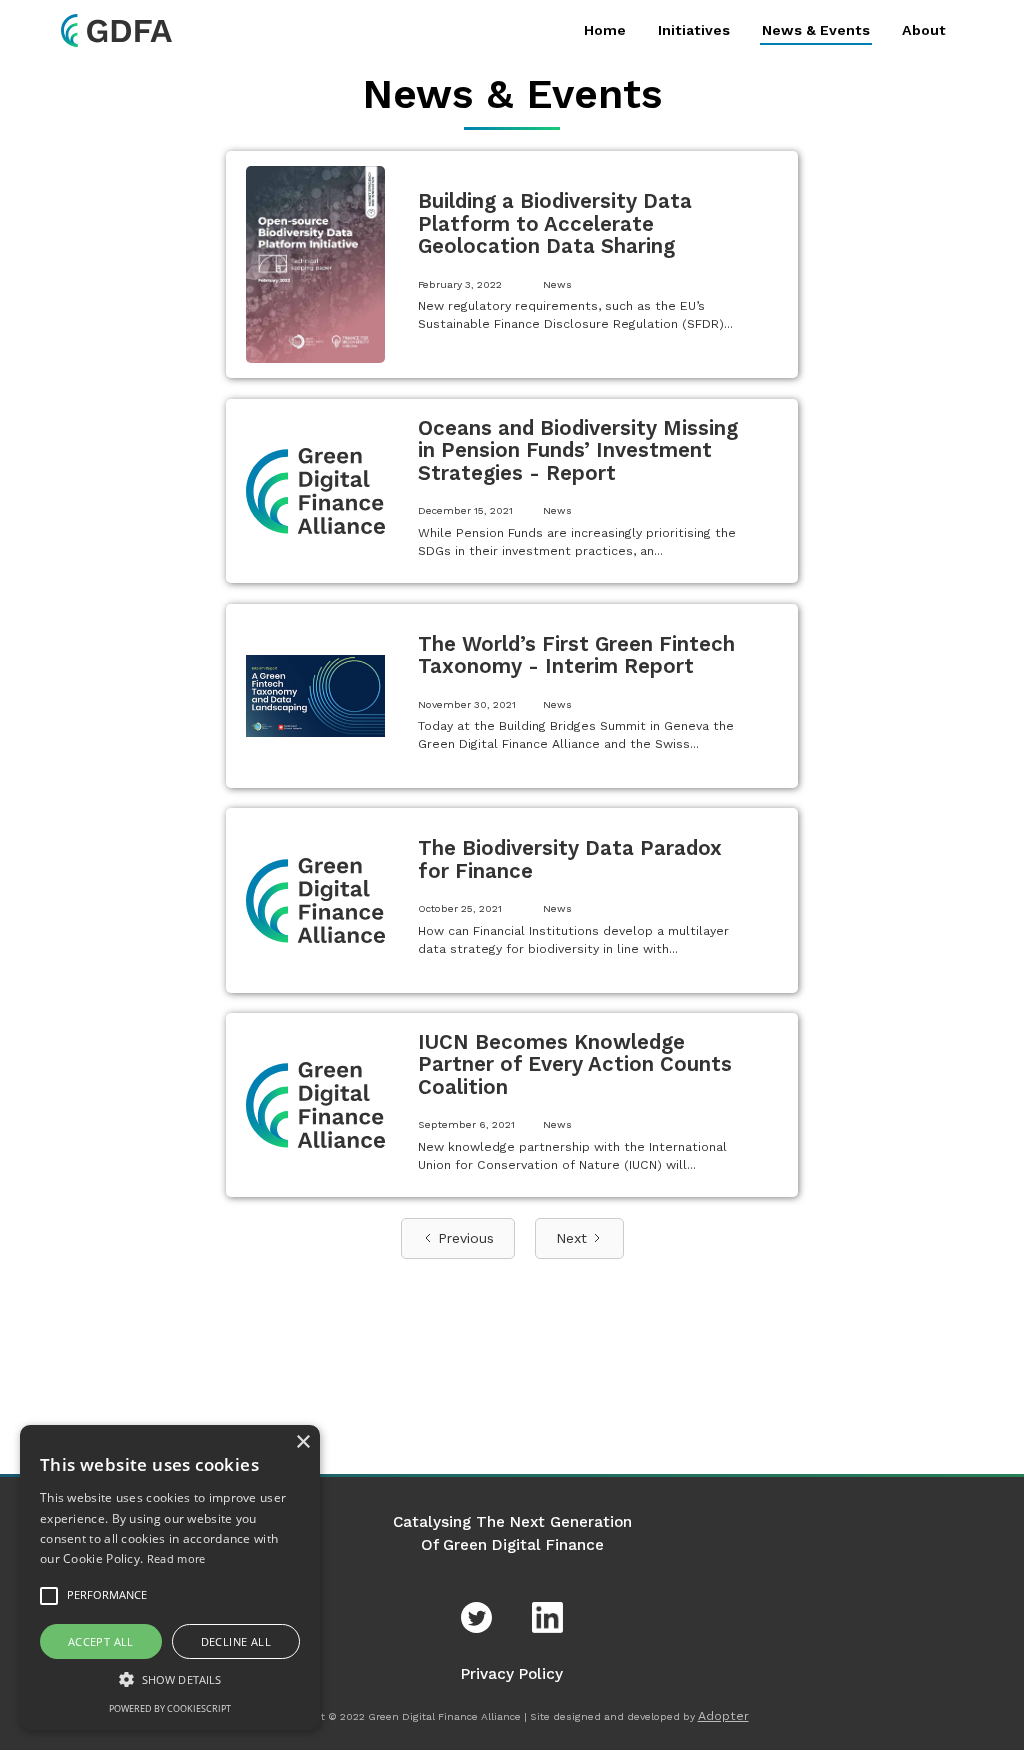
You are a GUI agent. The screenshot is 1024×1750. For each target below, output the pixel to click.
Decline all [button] (236, 1641)
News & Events (816, 30)
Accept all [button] (101, 1641)
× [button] (302, 1442)
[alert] (170, 1577)
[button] (170, 1679)
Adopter (723, 1716)
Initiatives (694, 30)
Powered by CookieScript (170, 1708)
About (924, 30)
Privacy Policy (512, 1674)
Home (605, 30)
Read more (176, 1558)
